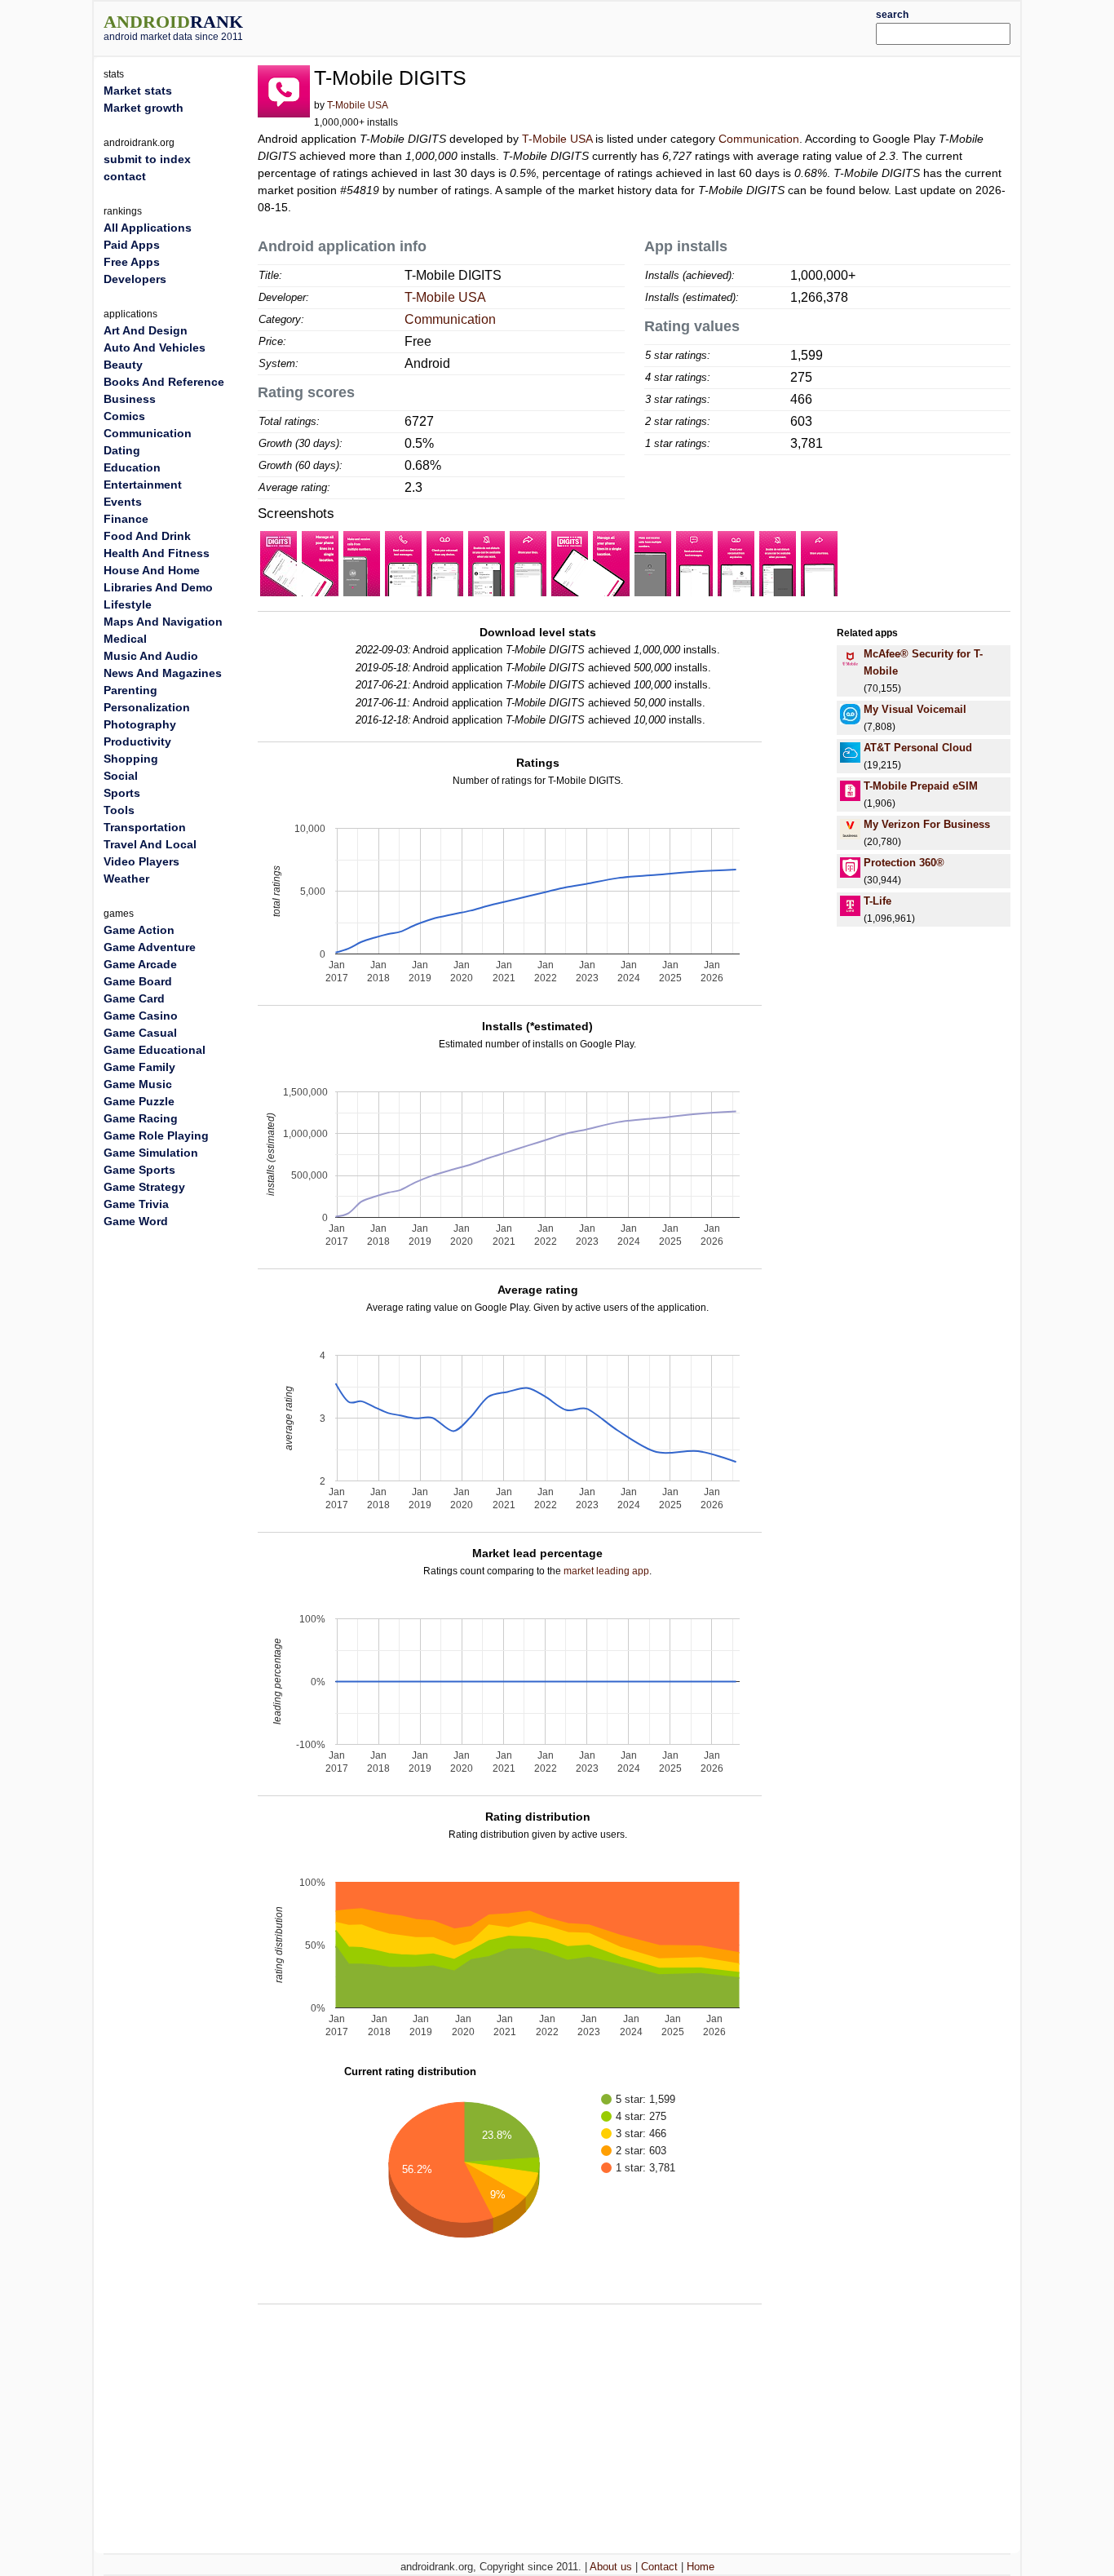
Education (132, 467)
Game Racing (141, 1118)
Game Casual (140, 1033)
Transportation (145, 827)
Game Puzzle (139, 1101)
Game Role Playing (156, 1135)
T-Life (877, 901)
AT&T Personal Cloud (918, 748)
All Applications (148, 228)
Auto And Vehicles (155, 347)
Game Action (139, 930)
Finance (126, 519)
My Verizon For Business (927, 824)
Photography (140, 724)
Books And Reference (164, 382)
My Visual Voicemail (915, 709)
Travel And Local (150, 844)
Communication (759, 139)
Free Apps (132, 262)
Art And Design (146, 330)
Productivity (137, 741)
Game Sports (139, 1170)
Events (123, 502)
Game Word (136, 1221)
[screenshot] (278, 563)
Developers (135, 279)
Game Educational (155, 1050)
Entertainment (143, 485)
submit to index (147, 159)
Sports (122, 793)
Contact (659, 2567)
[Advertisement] (595, 26)
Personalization (147, 707)
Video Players (141, 861)
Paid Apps (132, 245)
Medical (125, 639)
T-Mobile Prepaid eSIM (921, 786)
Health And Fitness (157, 553)
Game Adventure (150, 947)
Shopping (131, 759)
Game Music (138, 1084)
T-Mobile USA (358, 105)
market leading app (606, 1571)
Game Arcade (140, 964)
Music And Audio (151, 656)
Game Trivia (136, 1204)
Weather (126, 879)
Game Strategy (144, 1187)
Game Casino (141, 1016)
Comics (124, 416)
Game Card (134, 998)
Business (130, 399)
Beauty (123, 365)
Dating (122, 450)
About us (611, 2567)
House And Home (152, 570)
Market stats (138, 91)
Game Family (139, 1067)
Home (701, 2567)
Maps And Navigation (163, 622)
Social (121, 776)
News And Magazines (163, 673)
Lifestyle (128, 604)
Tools (119, 810)
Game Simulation (151, 1153)
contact (125, 176)
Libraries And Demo (158, 587)
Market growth (144, 108)
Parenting (130, 690)
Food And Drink (147, 536)
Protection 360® (904, 863)
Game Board (138, 981)
